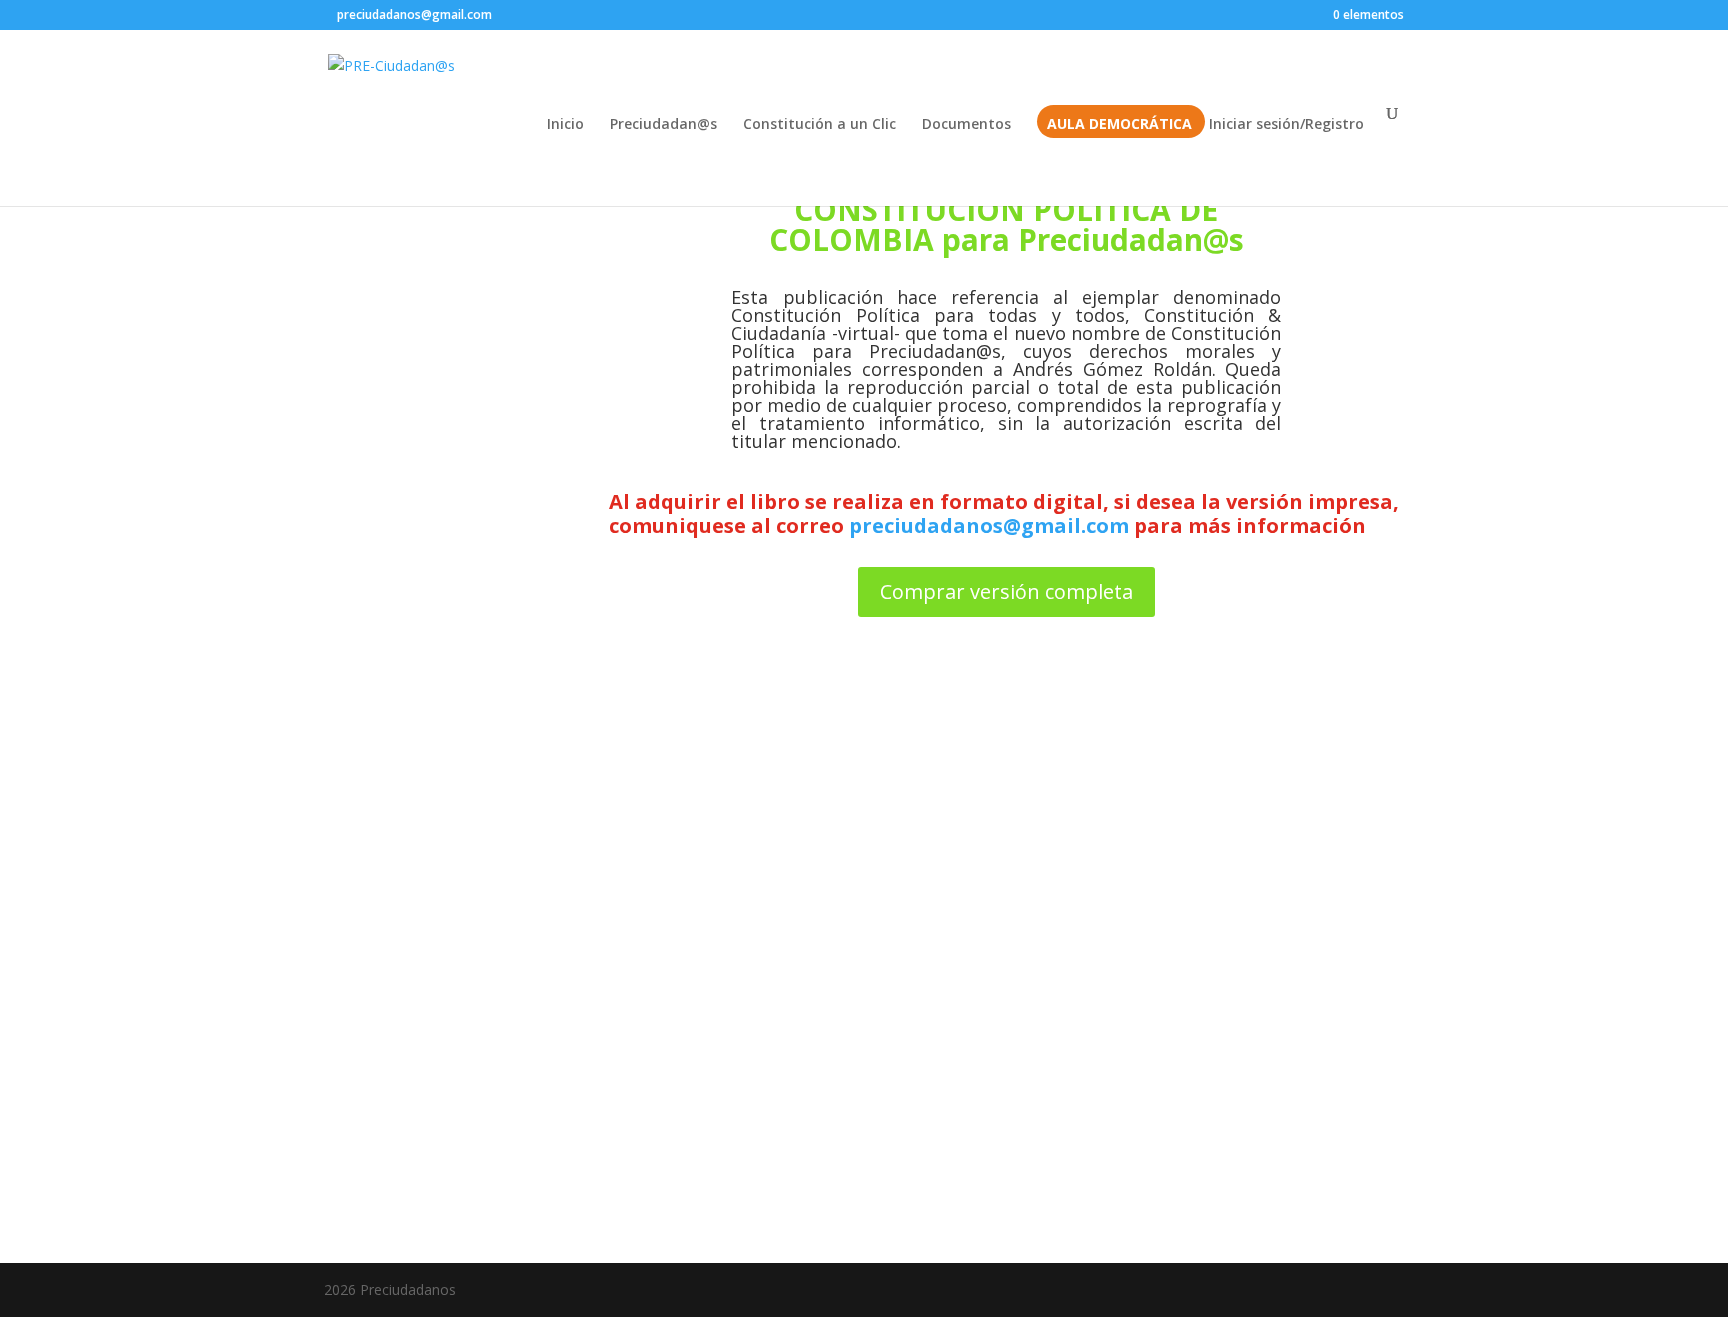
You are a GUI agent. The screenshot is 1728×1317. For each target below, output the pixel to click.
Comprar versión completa (1006, 591)
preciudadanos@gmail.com (989, 525)
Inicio (565, 125)
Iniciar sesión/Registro (1286, 125)
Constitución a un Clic (819, 125)
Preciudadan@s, (937, 351)
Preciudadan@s (663, 125)
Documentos (966, 125)
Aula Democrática (1119, 125)
